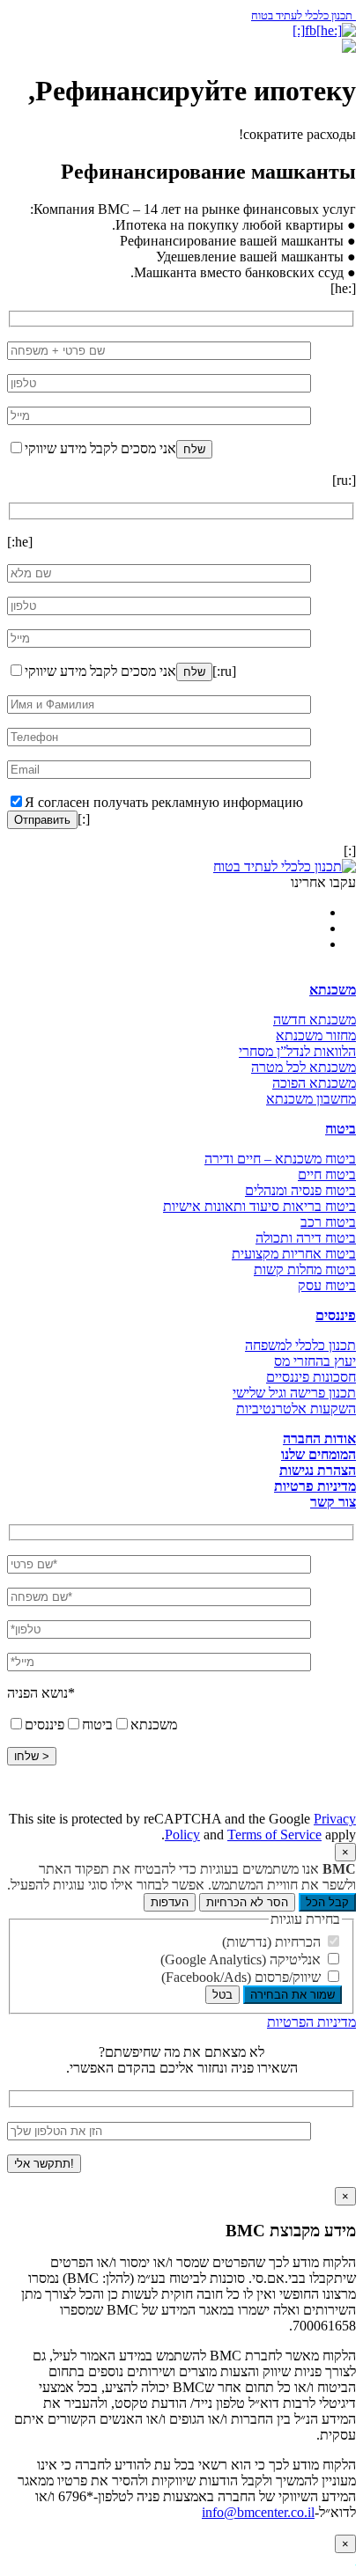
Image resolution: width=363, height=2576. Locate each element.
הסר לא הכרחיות (247, 1902)
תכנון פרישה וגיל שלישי (294, 1393)
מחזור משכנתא (316, 1035)
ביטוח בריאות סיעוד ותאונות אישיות (259, 1206)
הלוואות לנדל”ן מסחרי (297, 1051)
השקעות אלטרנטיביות (296, 1409)
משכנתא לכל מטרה (304, 1067)
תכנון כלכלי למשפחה (300, 1345)
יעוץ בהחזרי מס (315, 1361)
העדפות (170, 1902)
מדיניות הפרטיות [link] (311, 2022)
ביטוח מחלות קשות (305, 1270)
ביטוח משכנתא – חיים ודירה (280, 1159)
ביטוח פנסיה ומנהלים (300, 1190)
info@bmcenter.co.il (258, 2512)
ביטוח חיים (327, 1174)
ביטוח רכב (328, 1222)
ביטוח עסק (327, 1285)
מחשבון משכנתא (311, 1099)
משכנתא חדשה (315, 1020)
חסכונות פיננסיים (311, 1377)
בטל (222, 1995)
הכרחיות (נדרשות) (273, 1942)
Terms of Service (274, 1835)
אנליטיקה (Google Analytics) (242, 1960)
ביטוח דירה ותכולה (306, 1238)
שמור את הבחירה (293, 1995)
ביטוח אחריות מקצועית (294, 1254)
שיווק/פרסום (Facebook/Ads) (243, 1977)
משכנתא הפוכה (314, 1083)
